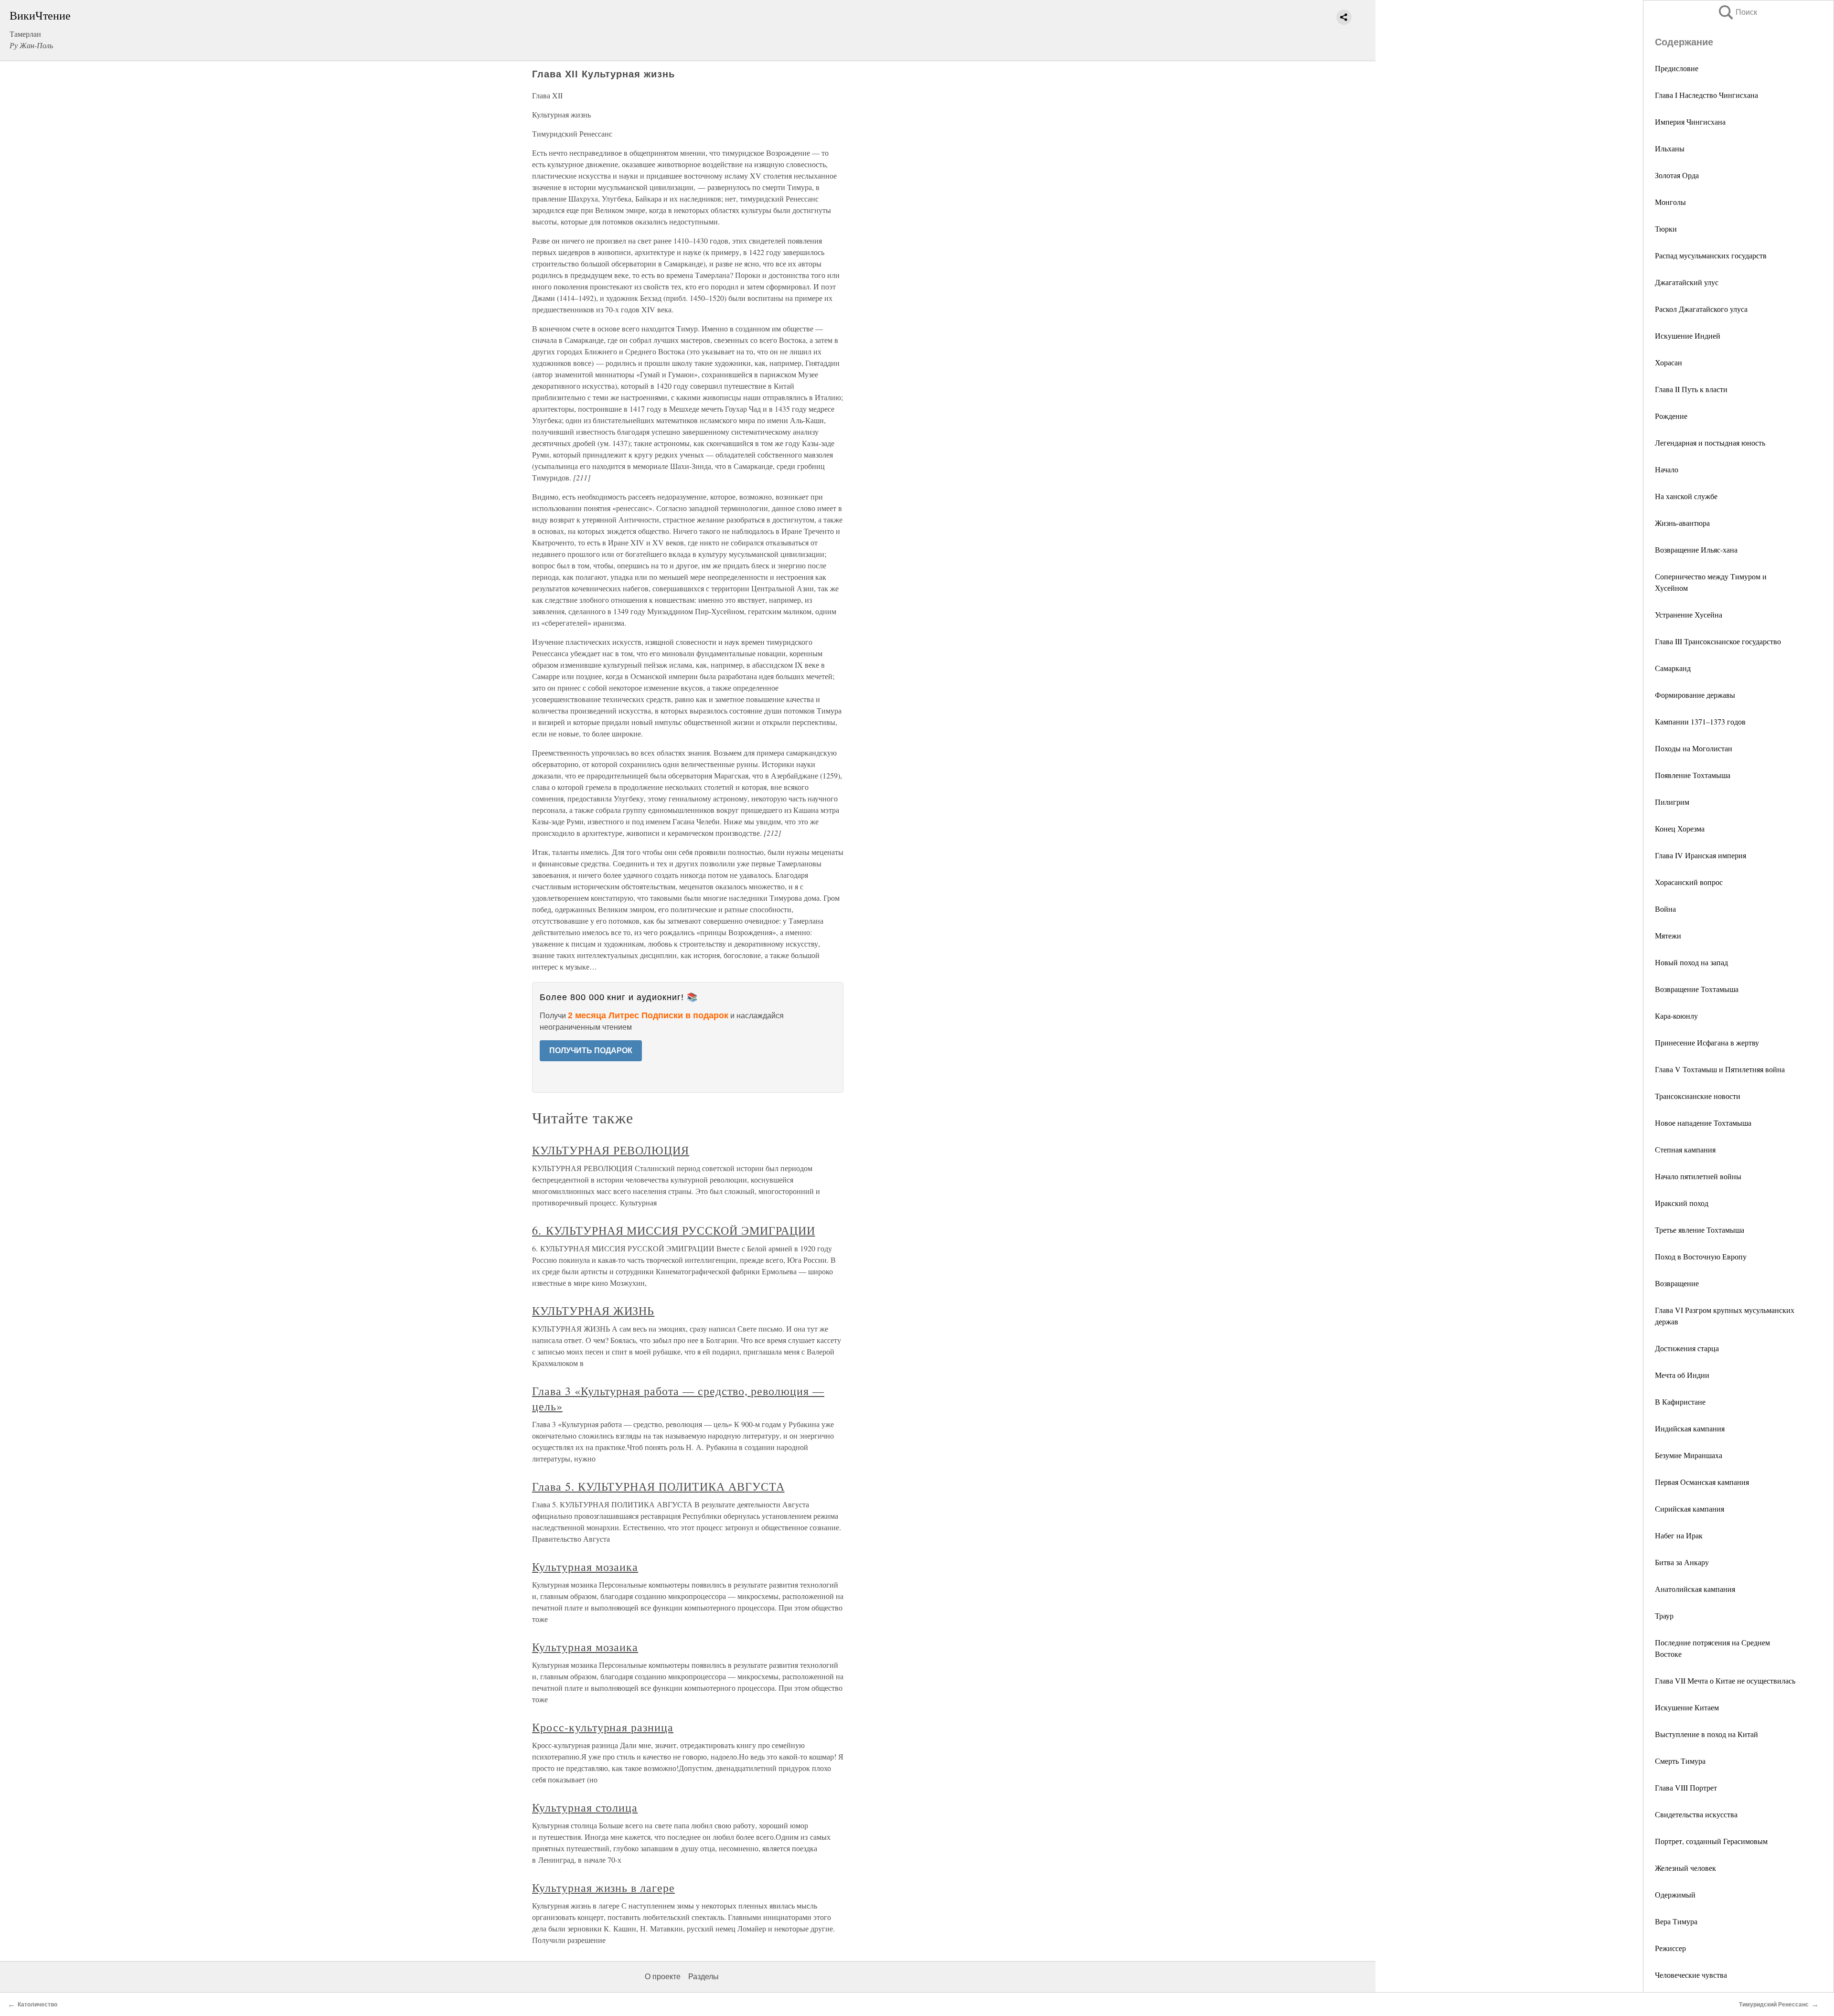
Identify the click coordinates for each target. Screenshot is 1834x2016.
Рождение (1671, 416)
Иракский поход (1682, 1203)
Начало (1667, 469)
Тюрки (1666, 229)
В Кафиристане (1680, 1402)
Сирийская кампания (1690, 1509)
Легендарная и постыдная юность (1710, 443)
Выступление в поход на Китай (1706, 1734)
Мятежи (1668, 935)
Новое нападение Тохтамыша (1703, 1123)
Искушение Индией (1688, 336)
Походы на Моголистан (1694, 748)
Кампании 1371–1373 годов (1700, 721)
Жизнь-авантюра (1682, 523)
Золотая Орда (1677, 175)
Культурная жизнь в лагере (603, 1888)
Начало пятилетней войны (1698, 1176)
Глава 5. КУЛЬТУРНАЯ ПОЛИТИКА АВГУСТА (658, 1486)
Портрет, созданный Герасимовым (1711, 1841)
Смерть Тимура (1680, 1761)
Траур (1664, 1616)
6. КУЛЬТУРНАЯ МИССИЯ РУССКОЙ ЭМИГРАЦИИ (673, 1230)
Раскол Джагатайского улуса (1701, 309)
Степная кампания (1685, 1149)
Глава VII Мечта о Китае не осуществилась (1725, 1680)
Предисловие (1677, 68)
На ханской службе (1686, 496)
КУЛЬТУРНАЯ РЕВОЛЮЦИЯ (611, 1150)
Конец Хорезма (1680, 828)
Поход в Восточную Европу (1701, 1256)
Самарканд (1673, 668)
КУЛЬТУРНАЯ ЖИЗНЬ (593, 1311)
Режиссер (1670, 1948)
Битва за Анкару (1682, 1562)
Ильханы (1670, 148)
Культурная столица (585, 1807)
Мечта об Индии (1682, 1375)
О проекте (663, 1977)
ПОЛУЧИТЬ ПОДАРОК (591, 1051)
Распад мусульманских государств (1711, 255)
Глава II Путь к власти (1691, 389)
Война (1665, 909)
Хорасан (1669, 362)
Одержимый (1675, 1894)
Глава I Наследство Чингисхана (1706, 95)
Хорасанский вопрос (1689, 882)
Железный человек (1685, 1868)
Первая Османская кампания (1702, 1482)
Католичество (37, 2005)
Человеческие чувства (1691, 1975)
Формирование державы (1695, 695)
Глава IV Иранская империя (1701, 855)
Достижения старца (1687, 1348)
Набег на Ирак (1679, 1535)
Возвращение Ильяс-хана (1696, 549)
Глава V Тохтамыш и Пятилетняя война (1720, 1069)
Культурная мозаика (585, 1567)
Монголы (1670, 202)
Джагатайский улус (1687, 282)
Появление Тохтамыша (1693, 775)
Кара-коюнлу (1676, 1016)
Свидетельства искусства (1696, 1814)
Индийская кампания (1690, 1428)
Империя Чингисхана (1690, 122)
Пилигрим (1672, 802)
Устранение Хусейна (1689, 614)
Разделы (704, 1977)
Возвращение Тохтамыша (1697, 989)
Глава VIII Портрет (1686, 1787)
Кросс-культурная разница (603, 1727)
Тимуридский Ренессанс (1774, 2005)
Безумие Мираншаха (1689, 1455)
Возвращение (1677, 1283)
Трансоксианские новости (1698, 1096)
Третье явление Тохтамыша (1700, 1230)
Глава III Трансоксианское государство (1718, 641)
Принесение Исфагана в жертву (1707, 1042)
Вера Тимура (1676, 1921)
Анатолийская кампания (1695, 1589)
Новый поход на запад (1691, 962)
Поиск (1737, 12)
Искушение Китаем (1687, 1707)
